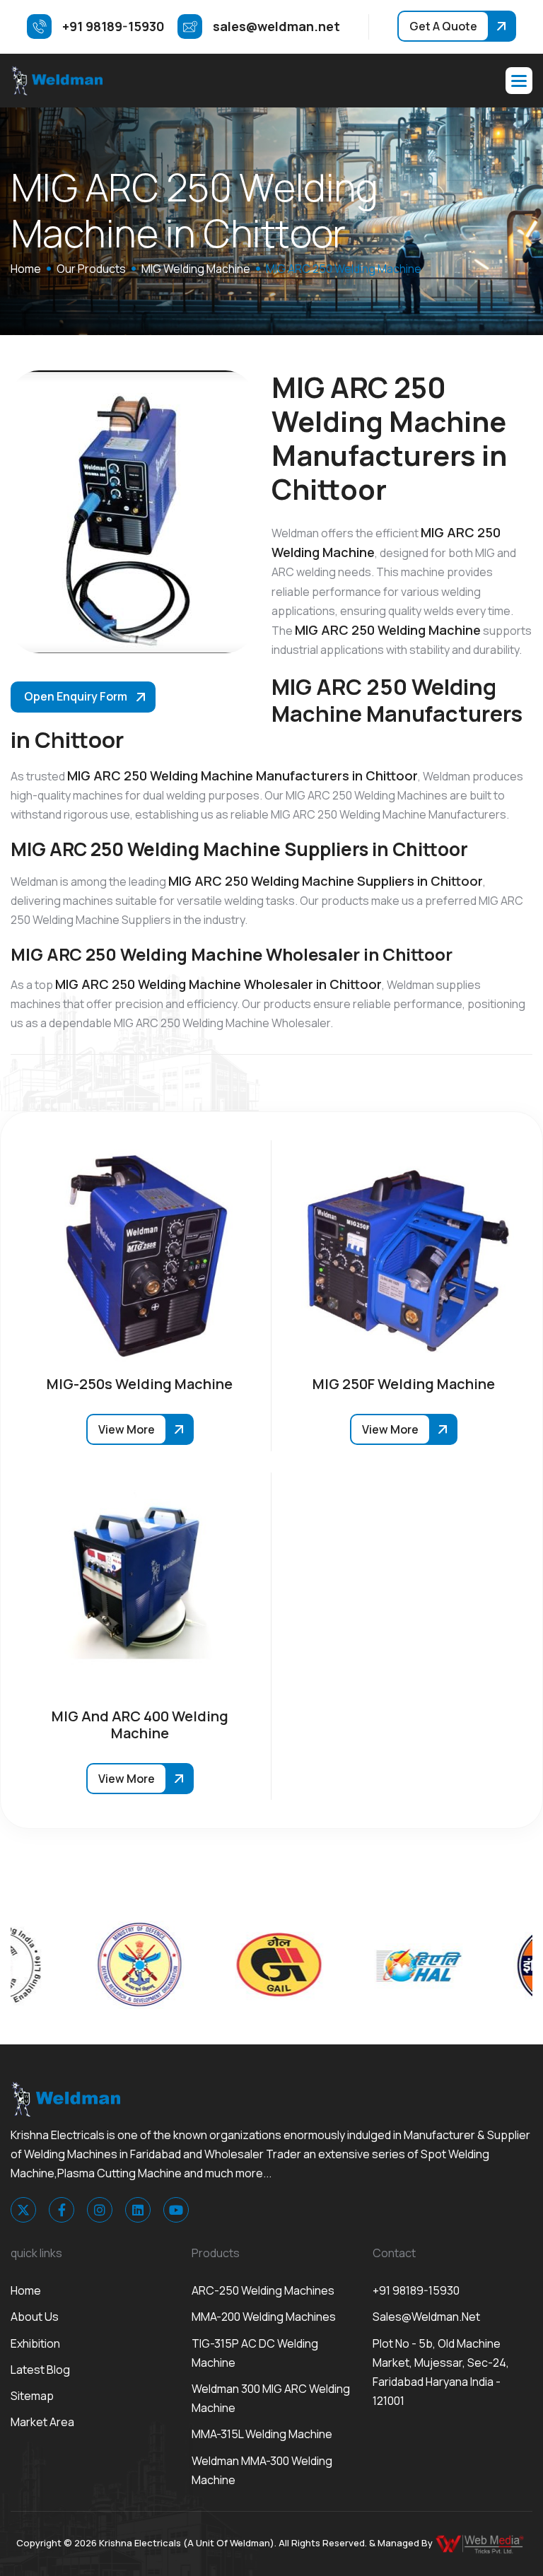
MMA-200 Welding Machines (264, 2317)
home (26, 269)
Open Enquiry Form (76, 696)
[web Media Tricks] (481, 2543)
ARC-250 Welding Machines (263, 2290)
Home (26, 2290)
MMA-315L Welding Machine (262, 2434)
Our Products (91, 269)
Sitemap (32, 2396)
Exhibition (35, 2343)
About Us (35, 2317)
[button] (519, 81)
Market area (42, 2422)
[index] (57, 81)
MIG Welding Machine (196, 269)
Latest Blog (40, 2370)
